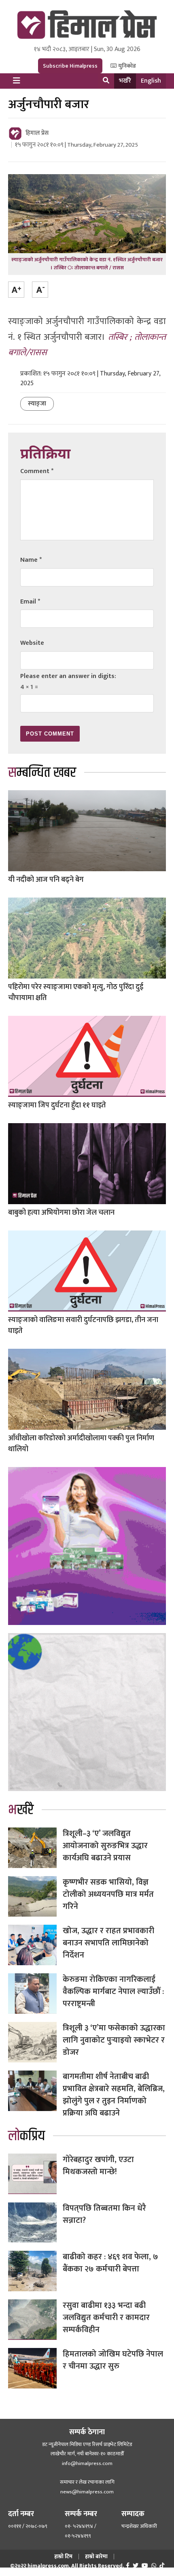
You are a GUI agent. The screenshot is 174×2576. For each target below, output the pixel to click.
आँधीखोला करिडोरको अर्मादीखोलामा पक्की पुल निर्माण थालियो (81, 1444)
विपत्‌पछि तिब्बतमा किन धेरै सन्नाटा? (104, 2214)
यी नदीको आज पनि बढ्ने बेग (46, 880)
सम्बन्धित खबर (42, 773)
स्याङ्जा (37, 404)
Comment (37, 471)
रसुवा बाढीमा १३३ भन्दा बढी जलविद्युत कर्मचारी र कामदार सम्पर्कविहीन (106, 2318)
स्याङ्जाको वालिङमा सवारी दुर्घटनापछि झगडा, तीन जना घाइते (83, 1325)
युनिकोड (126, 66)
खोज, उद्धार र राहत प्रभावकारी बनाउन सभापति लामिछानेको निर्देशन (108, 1943)
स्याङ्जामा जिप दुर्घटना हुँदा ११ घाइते (57, 1105)
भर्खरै (125, 81)
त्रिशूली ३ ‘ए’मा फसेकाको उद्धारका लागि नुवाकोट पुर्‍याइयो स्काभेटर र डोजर (114, 2040)
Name (31, 560)
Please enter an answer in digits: (68, 676)
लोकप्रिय (27, 2136)
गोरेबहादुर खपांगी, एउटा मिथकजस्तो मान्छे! (98, 2166)
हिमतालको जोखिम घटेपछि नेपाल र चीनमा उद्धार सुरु (114, 2360)
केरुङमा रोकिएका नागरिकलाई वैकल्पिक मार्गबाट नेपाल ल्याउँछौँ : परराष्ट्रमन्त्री (113, 1992)
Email (30, 602)
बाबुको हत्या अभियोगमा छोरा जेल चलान (61, 1213)
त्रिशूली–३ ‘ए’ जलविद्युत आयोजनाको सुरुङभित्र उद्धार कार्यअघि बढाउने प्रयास (105, 1846)
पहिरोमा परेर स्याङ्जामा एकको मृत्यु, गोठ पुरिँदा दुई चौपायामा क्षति (76, 993)
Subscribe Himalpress (70, 66)
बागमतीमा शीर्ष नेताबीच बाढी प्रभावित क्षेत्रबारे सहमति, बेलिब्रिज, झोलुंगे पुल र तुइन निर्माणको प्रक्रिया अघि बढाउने (114, 2095)
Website (32, 643)
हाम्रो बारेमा (96, 2556)
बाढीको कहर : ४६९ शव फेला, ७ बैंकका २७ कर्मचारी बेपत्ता (110, 2263)
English (151, 81)
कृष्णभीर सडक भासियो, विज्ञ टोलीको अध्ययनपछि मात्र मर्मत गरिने (108, 1894)
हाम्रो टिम (63, 2556)
